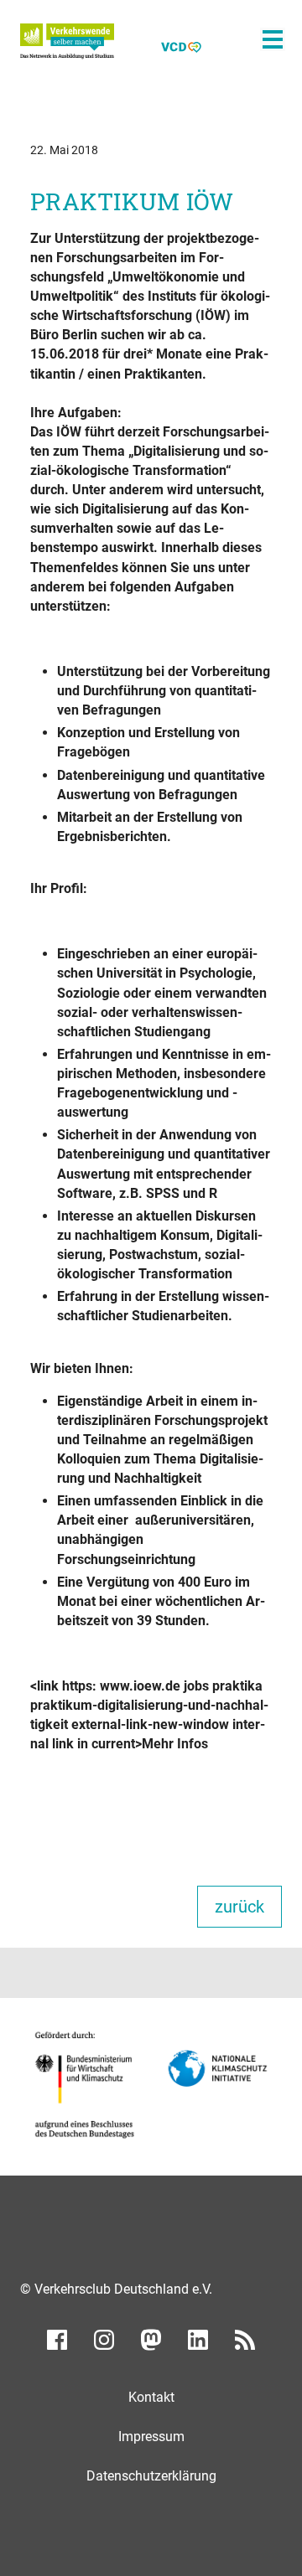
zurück (240, 1907)
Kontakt (151, 2397)
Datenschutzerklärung (151, 2476)
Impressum (151, 2437)
